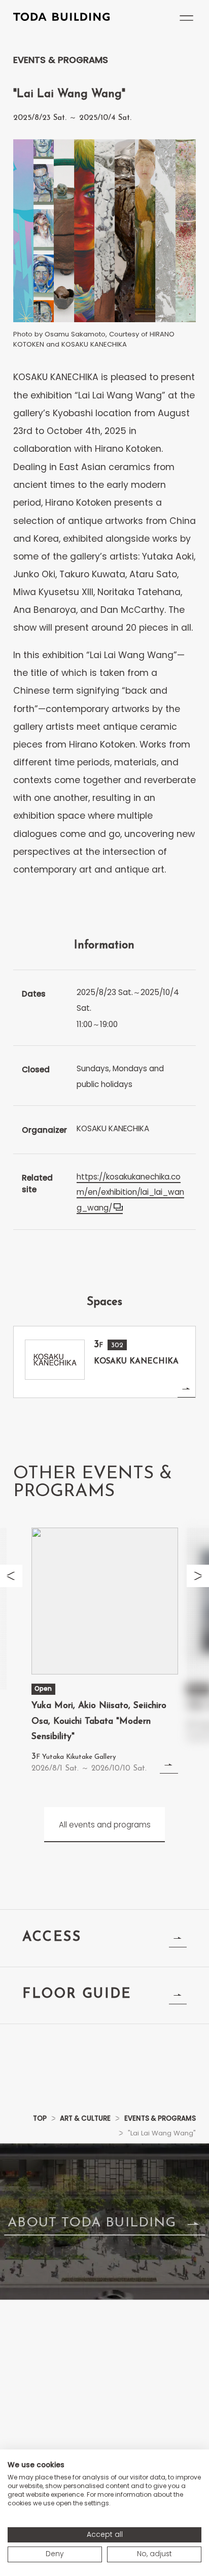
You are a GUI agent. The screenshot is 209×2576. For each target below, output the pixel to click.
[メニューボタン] (186, 18)
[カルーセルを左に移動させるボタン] (11, 1576)
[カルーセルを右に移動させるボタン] (198, 1576)
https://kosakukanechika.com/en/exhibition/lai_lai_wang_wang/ (130, 1192)
